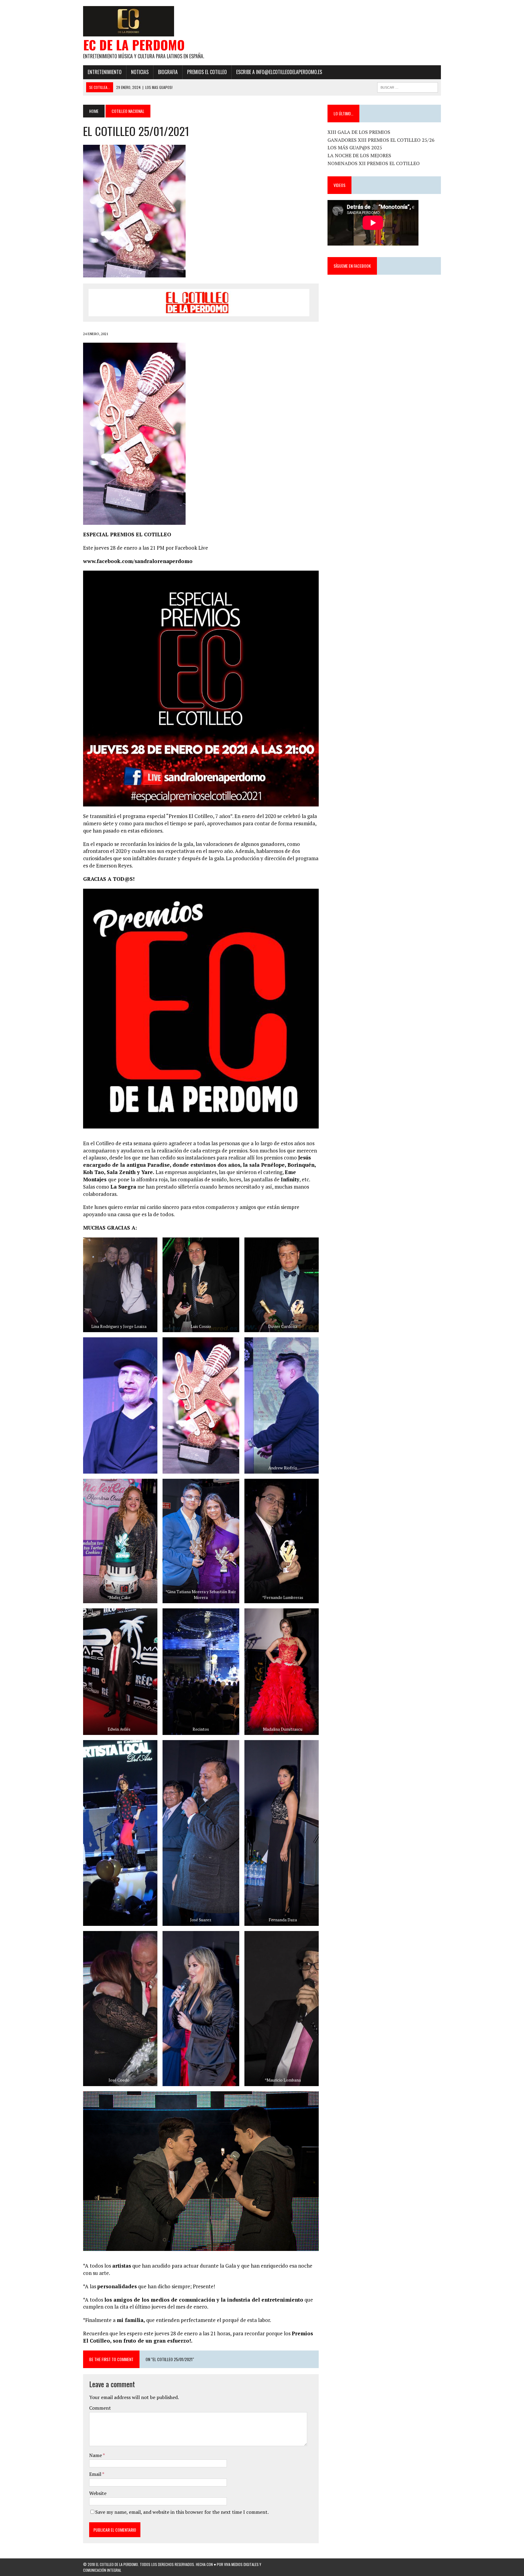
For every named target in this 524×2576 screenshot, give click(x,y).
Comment (100, 2408)
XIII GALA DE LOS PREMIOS (359, 132)
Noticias (140, 72)
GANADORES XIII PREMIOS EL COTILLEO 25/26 (381, 140)
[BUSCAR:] (408, 87)
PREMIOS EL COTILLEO (207, 72)
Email (96, 2474)
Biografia (168, 72)
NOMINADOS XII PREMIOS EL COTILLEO (374, 163)
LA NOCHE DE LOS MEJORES (359, 155)
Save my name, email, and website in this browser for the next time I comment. (182, 2512)
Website (98, 2493)
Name (96, 2455)
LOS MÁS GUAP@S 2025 (355, 148)
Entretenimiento (105, 72)
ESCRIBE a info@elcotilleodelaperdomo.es (279, 72)
